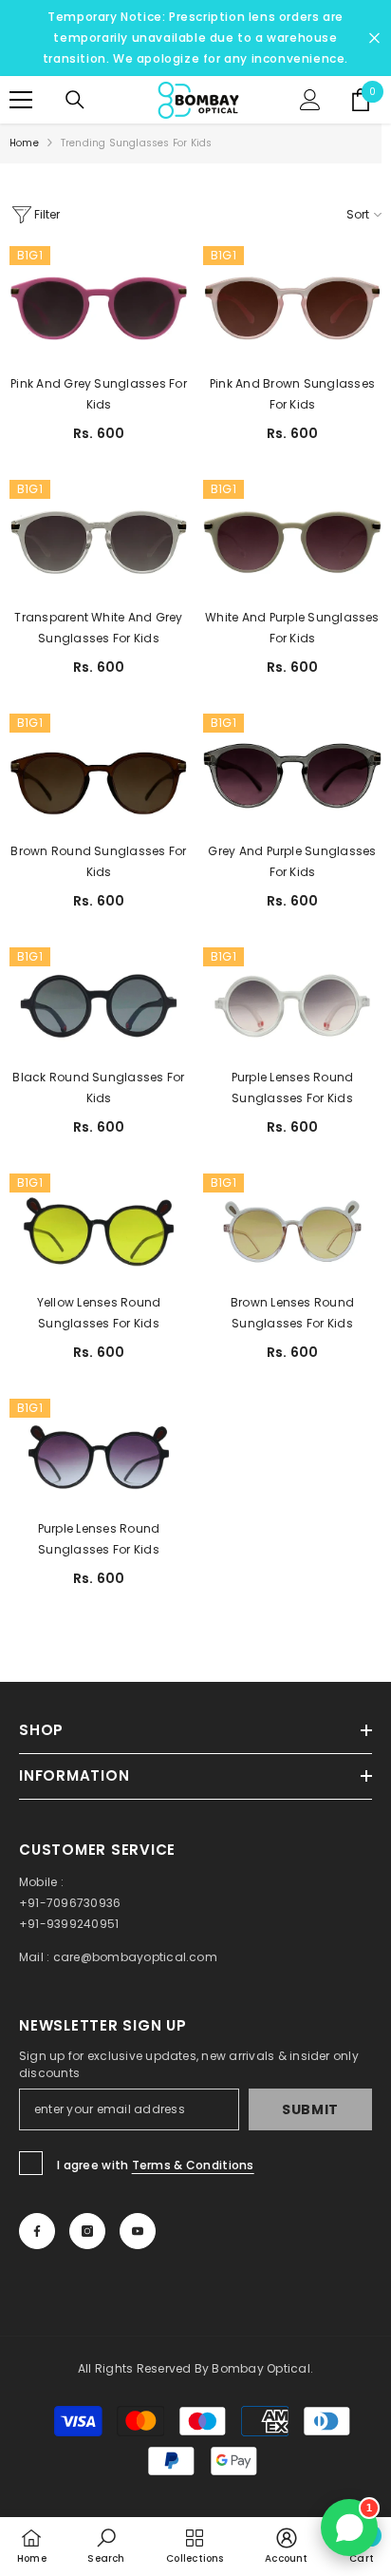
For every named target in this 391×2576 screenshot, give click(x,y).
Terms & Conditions (193, 2165)
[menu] (21, 100)
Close (374, 38)
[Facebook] (37, 2231)
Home (24, 143)
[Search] (75, 100)
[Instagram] (87, 2231)
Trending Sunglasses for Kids (137, 143)
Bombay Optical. (262, 2368)
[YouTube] (138, 2231)
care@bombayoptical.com (135, 1957)
